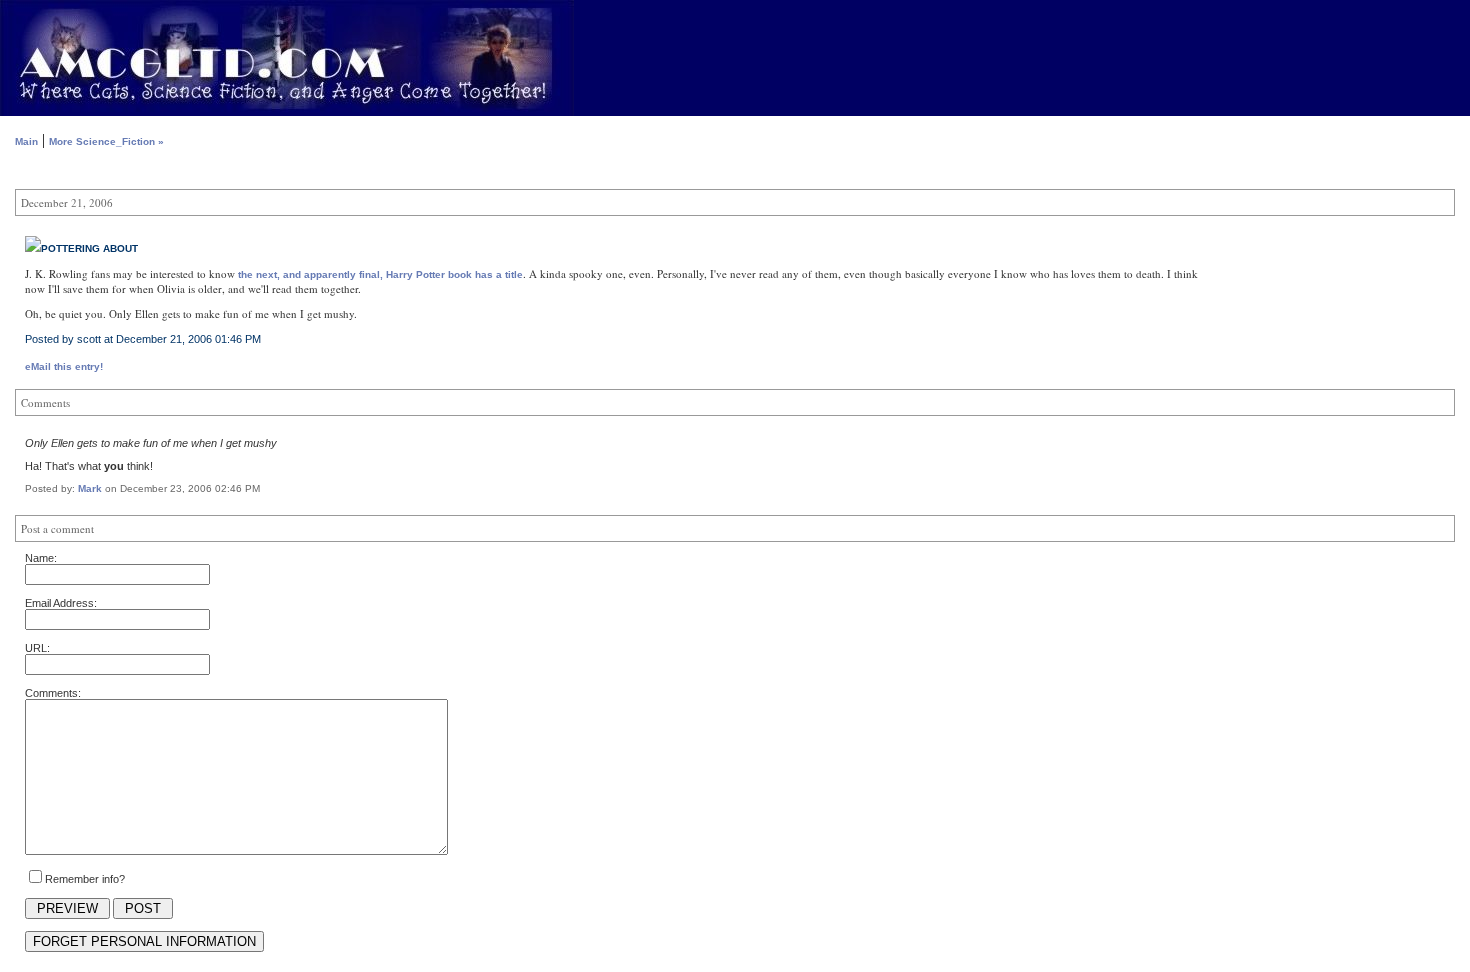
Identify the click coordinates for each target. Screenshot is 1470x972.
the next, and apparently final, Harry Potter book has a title (380, 274)
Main (26, 141)
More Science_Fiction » (106, 141)
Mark (90, 488)
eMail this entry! (64, 366)
